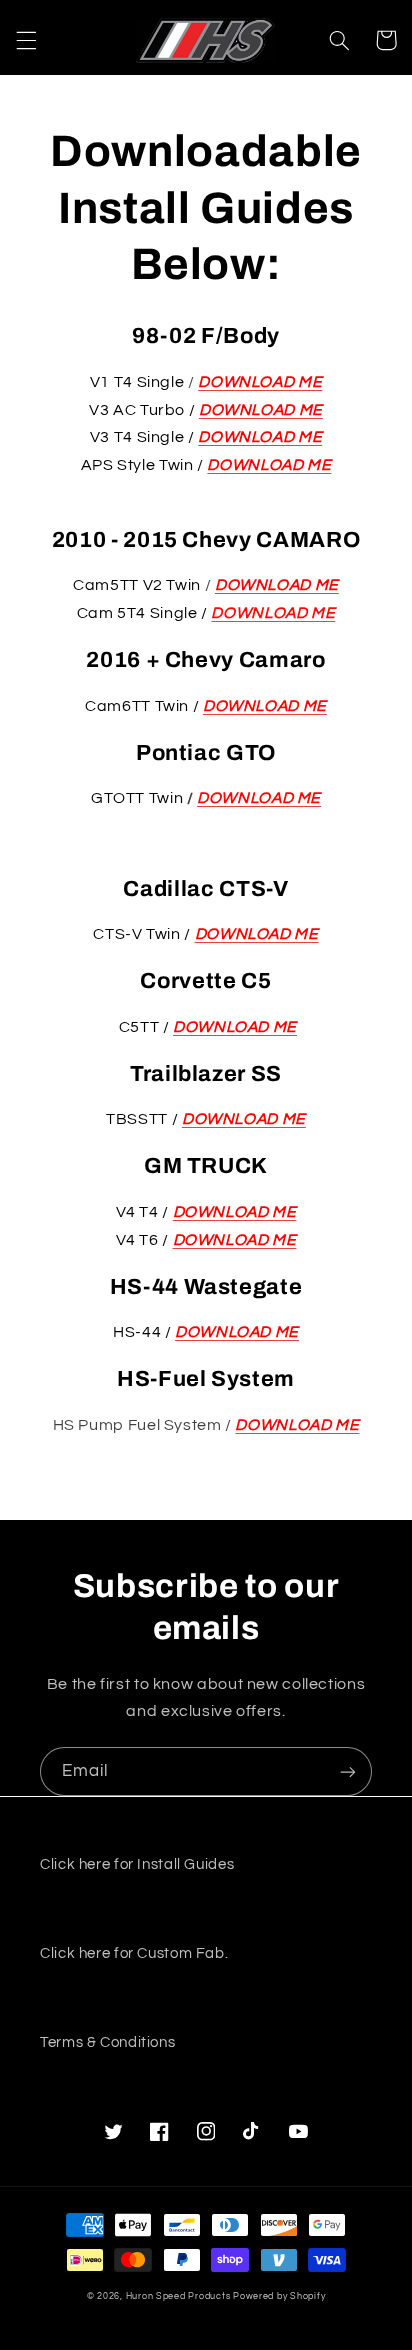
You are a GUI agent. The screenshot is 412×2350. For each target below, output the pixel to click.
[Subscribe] (348, 1771)
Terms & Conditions (107, 2042)
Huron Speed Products (178, 2296)
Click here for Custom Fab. (134, 1953)
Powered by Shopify (279, 2296)
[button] (26, 40)
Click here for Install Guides (137, 1864)
